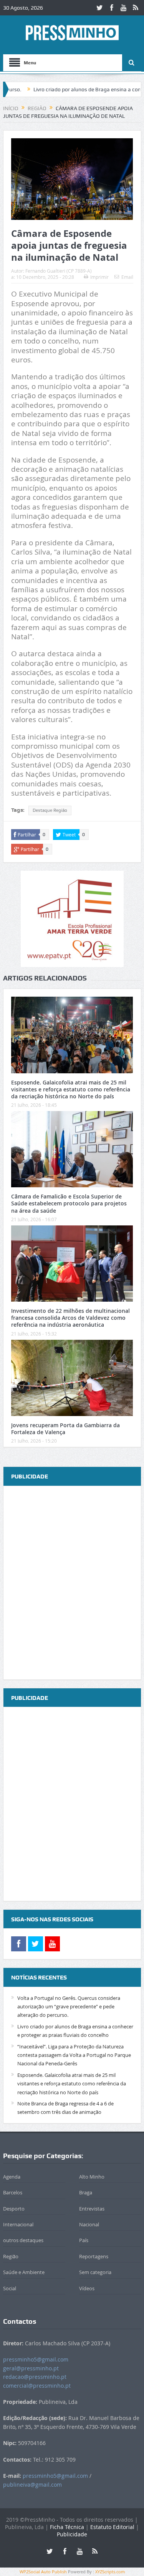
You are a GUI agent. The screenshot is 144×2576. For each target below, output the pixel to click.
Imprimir (99, 277)
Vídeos (87, 2288)
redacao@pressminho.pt (35, 2377)
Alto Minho (92, 2177)
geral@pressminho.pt (31, 2368)
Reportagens (94, 2256)
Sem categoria (95, 2272)
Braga (86, 2192)
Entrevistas (92, 2209)
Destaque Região (50, 810)
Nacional (89, 2224)
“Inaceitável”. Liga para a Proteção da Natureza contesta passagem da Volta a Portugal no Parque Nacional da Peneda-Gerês (74, 2055)
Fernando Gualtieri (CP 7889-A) (59, 271)
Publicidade (72, 2534)
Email (127, 277)
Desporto (14, 2209)
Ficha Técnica (67, 2527)
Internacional (18, 2224)
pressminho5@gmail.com (36, 2359)
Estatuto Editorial (112, 2527)
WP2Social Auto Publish (43, 2572)
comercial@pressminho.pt (37, 2386)
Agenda (12, 2177)
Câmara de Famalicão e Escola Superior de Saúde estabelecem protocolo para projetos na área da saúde (69, 1203)
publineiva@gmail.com (32, 2485)
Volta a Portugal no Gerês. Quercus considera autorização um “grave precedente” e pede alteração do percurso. (69, 2007)
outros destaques (23, 2240)
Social (10, 2288)
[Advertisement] (72, 1583)
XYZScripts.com (110, 2572)
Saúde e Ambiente (24, 2272)
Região (11, 2256)
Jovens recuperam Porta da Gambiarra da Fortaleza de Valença (65, 1429)
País (84, 2240)
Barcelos (13, 2192)
